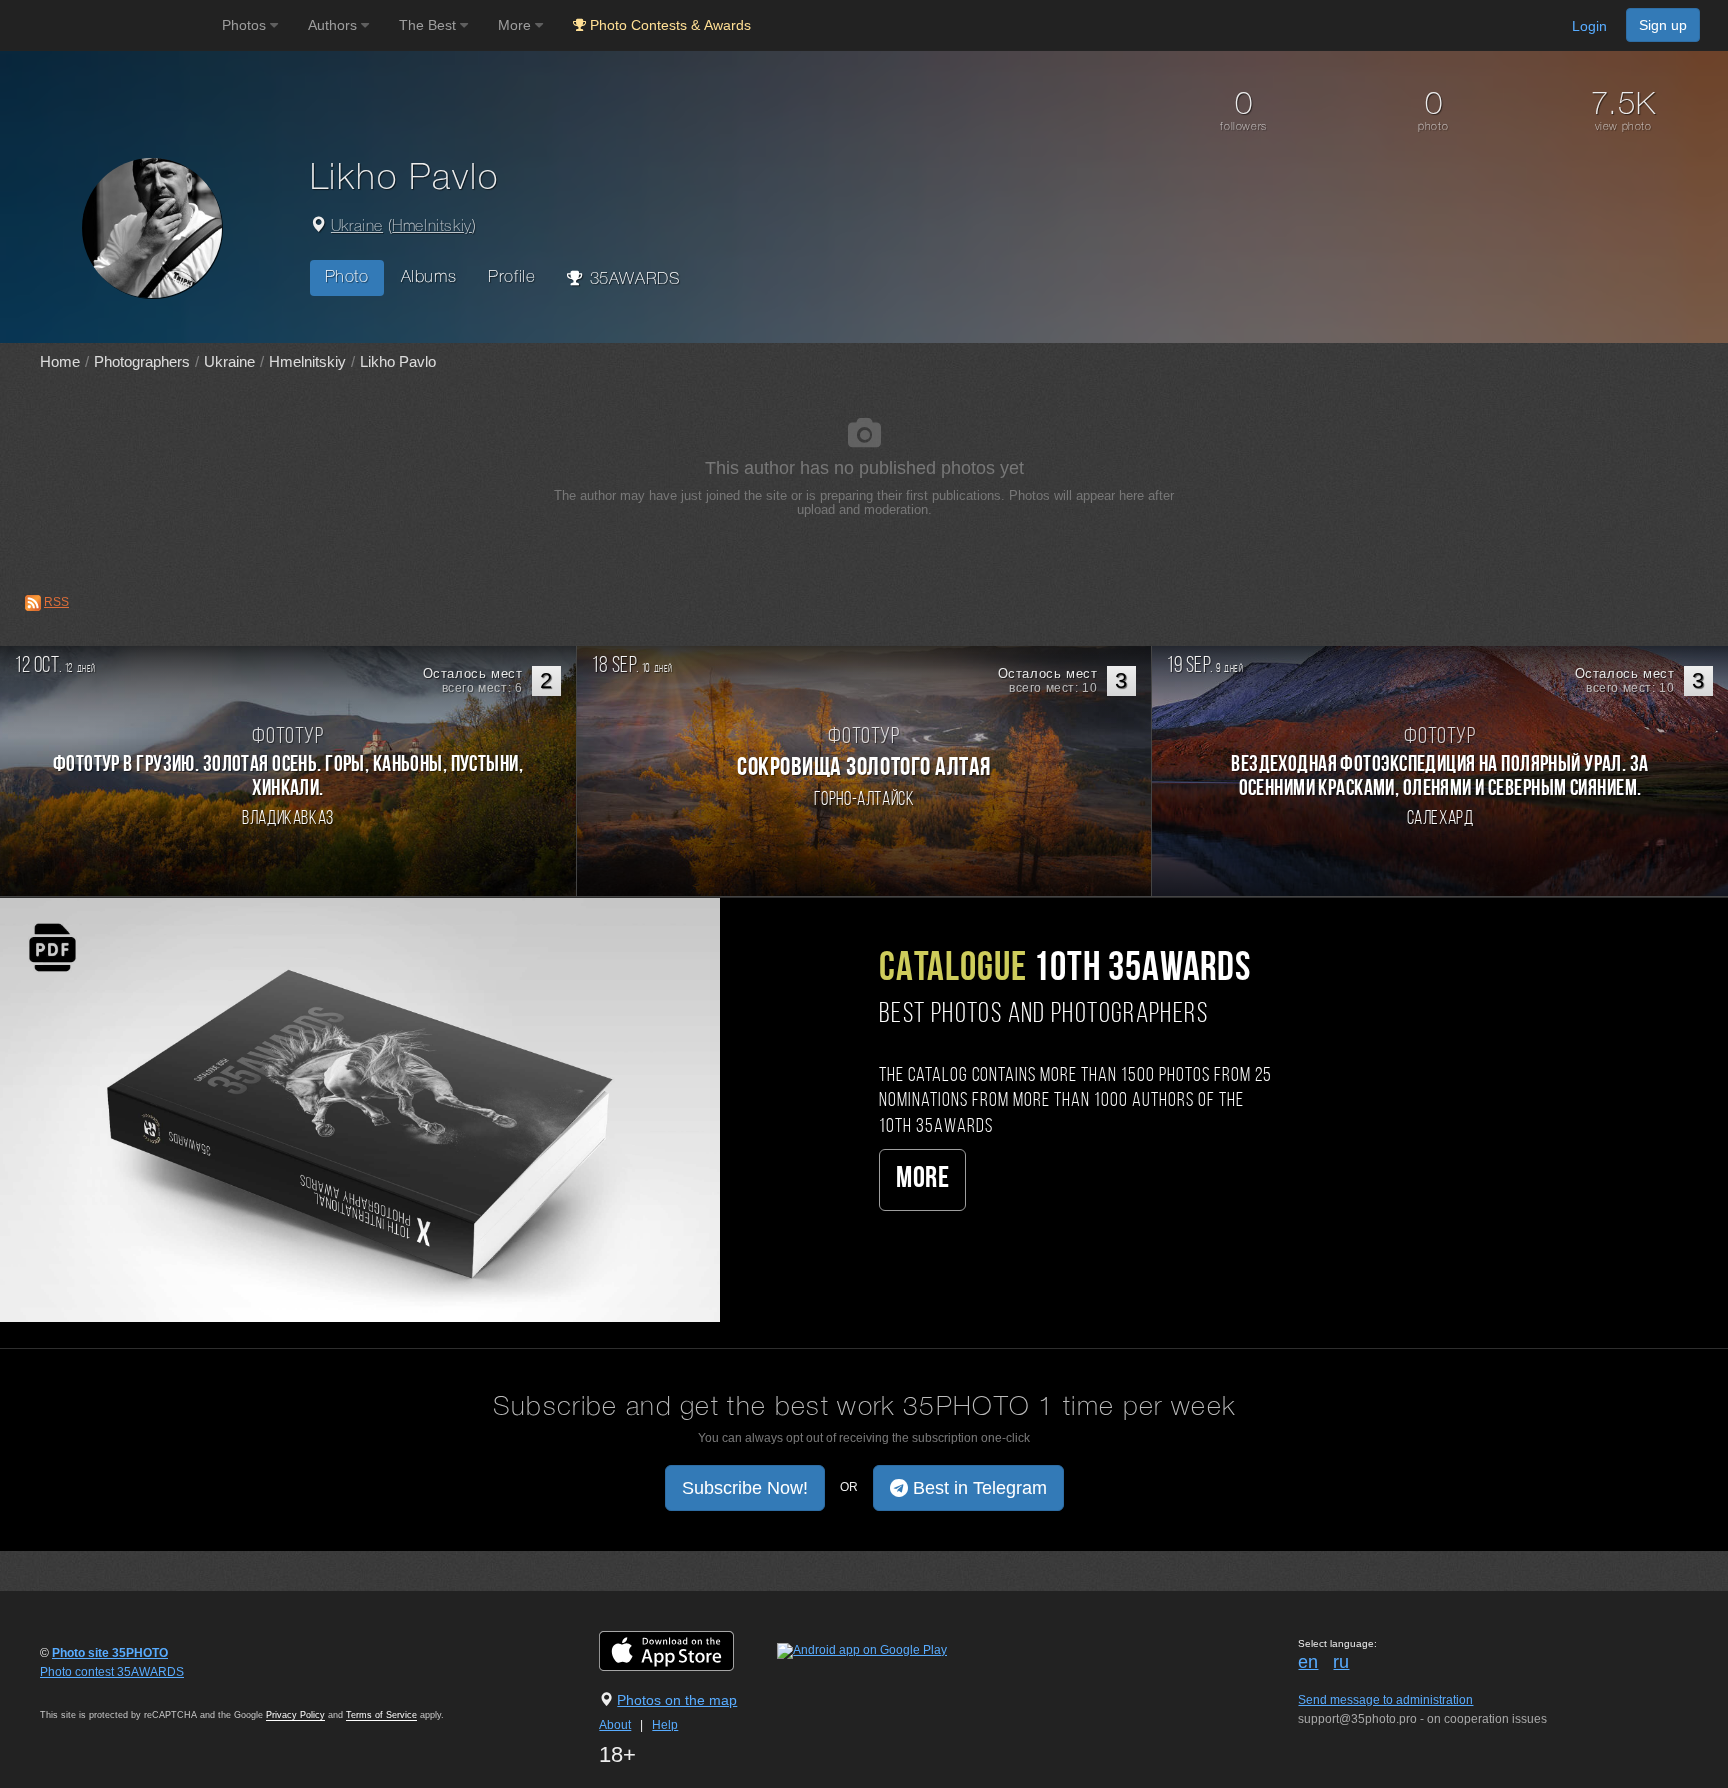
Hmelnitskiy (432, 227)
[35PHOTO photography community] (108, 25)
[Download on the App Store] (686, 1650)
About (615, 1725)
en (1308, 1662)
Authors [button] (334, 25)
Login (1589, 26)
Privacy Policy (295, 1715)
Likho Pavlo (398, 361)
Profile (511, 277)
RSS (56, 602)
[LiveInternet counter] (84, 1691)
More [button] (516, 25)
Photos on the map (677, 1700)
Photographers (142, 361)
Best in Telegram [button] (977, 1488)
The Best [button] (429, 25)
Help (665, 1725)
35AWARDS (632, 279)
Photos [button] (246, 25)
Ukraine (357, 227)
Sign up (1663, 25)
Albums (429, 277)
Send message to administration (1385, 1700)
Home (60, 361)
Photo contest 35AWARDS (112, 1672)
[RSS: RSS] (33, 603)
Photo (347, 277)
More (922, 1179)
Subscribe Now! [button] (745, 1488)
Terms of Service (381, 1715)
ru (1341, 1662)
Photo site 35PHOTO (110, 1653)
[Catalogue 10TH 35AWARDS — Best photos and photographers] (360, 1109)
